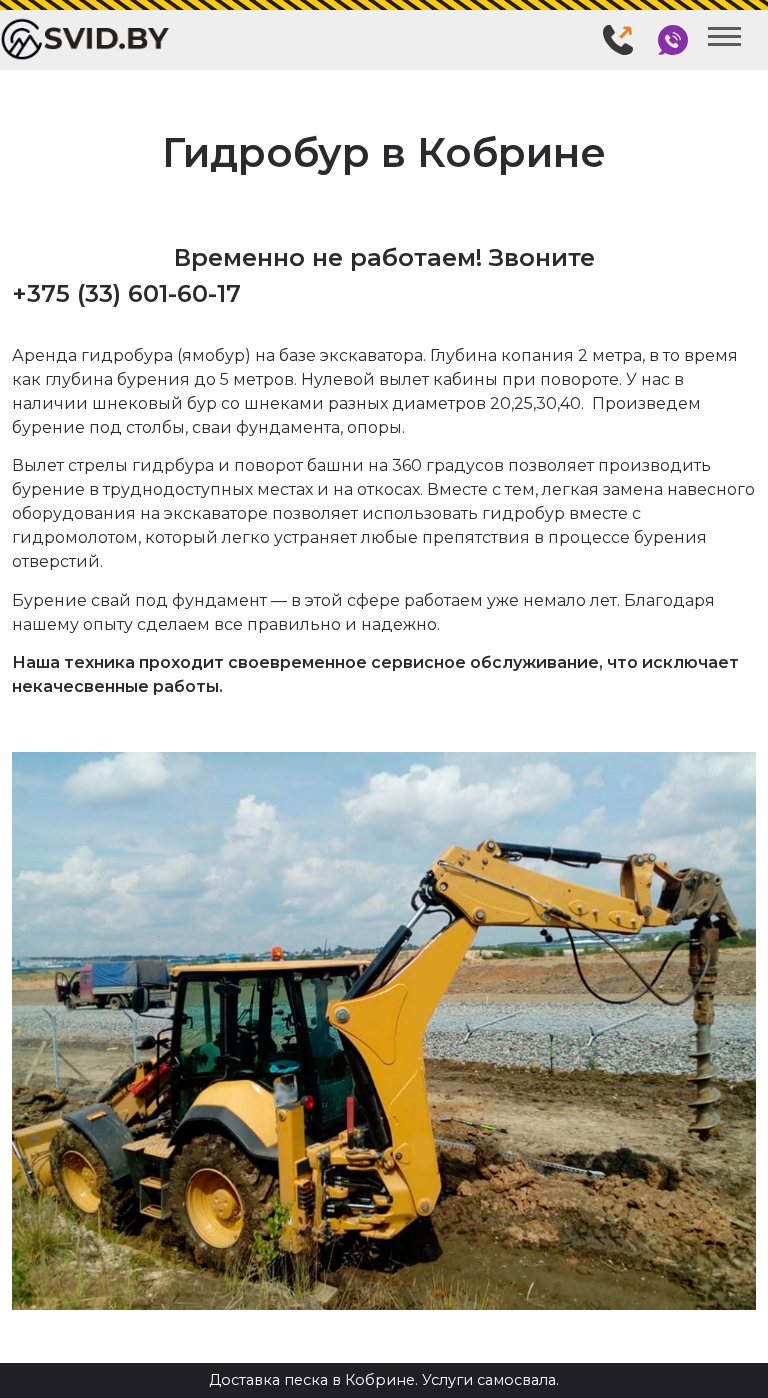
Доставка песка (268, 1380)
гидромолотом (75, 537)
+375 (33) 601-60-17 (126, 293)
